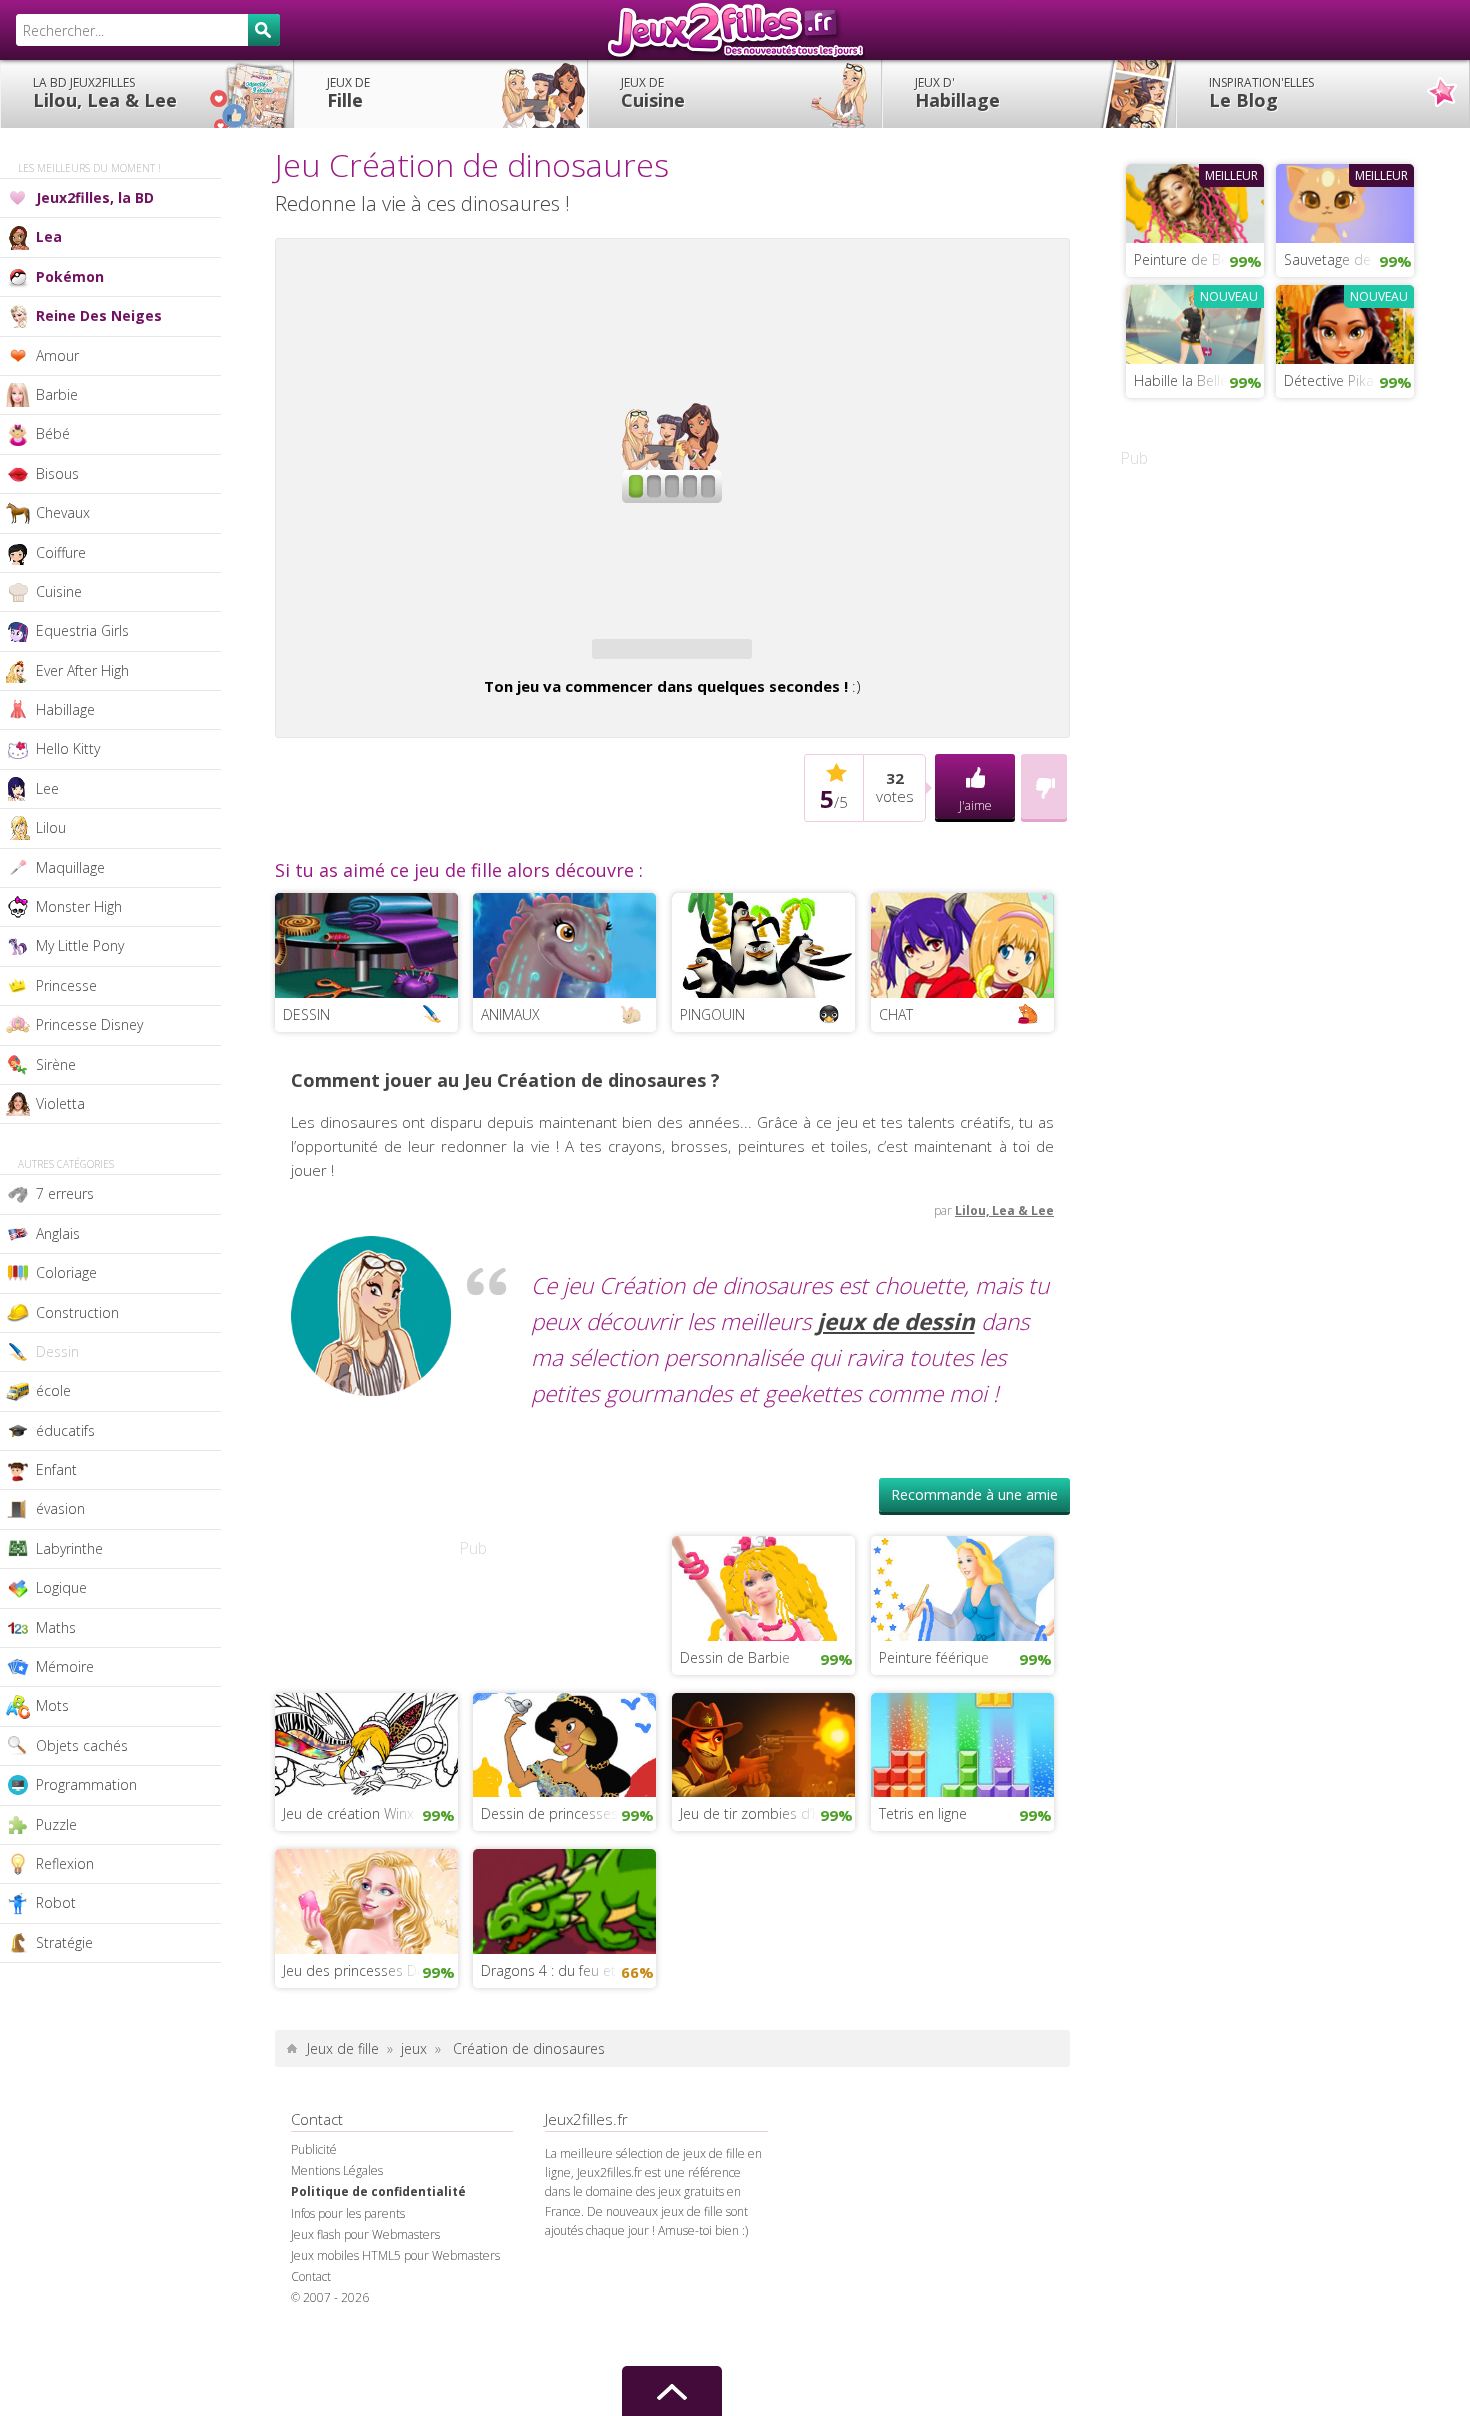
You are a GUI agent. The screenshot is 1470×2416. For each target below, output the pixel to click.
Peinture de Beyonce (1199, 259)
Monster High (79, 906)
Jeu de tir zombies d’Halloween (767, 1813)
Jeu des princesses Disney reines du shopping (370, 1970)
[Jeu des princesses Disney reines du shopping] (366, 1899)
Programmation (86, 1784)
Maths (56, 1627)
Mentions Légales (337, 2170)
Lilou (51, 827)
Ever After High (82, 670)
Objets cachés (82, 1745)
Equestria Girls (82, 630)
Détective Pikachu (1340, 380)
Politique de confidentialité (378, 2191)
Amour (57, 355)
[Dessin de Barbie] (763, 1586)
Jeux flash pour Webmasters (365, 2234)
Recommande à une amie (974, 1494)
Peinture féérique (934, 1657)
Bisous (57, 473)
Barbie (57, 394)
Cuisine (653, 93)
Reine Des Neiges (99, 315)
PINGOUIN (712, 1014)
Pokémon (70, 276)
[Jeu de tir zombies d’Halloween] (763, 1743)
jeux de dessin (896, 1321)
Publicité (314, 2149)
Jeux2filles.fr (735, 30)
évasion (60, 1508)
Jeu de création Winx (348, 1813)
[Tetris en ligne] (962, 1743)
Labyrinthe (69, 1548)
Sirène (56, 1064)
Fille (348, 93)
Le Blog (1261, 93)
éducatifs (65, 1430)
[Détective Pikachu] (1345, 322)
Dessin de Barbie (735, 1657)
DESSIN (306, 1014)
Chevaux (63, 512)
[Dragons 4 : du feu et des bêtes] (564, 1899)
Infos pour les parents (348, 2213)
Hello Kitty (68, 748)
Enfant (56, 1469)
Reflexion (65, 1863)
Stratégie (64, 1942)
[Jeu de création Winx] (366, 1743)
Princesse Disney (89, 1024)
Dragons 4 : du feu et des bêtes (568, 1970)
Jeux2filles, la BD (95, 197)
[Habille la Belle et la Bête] (1195, 322)
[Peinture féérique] (962, 1586)
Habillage (957, 93)
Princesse (66, 985)
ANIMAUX (510, 1014)
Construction (77, 1312)
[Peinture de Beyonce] (1195, 201)
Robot (56, 1902)
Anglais (58, 1233)
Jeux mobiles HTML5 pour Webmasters (395, 2255)
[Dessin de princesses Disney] (564, 1743)
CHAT (896, 1014)
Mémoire (65, 1666)
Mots (52, 1705)
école (53, 1390)
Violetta (60, 1103)
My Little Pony (80, 945)
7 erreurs (65, 1193)
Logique (61, 1587)
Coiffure (61, 552)
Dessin (57, 1351)
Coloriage (66, 1272)
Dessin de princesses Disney (568, 1813)
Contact (311, 2276)
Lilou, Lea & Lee (105, 93)
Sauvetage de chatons (1349, 259)
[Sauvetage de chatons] (1345, 201)
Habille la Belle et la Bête (1199, 380)
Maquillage (70, 867)
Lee (47, 788)
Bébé (53, 433)
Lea (49, 236)
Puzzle (56, 1824)
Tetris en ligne (923, 1813)
